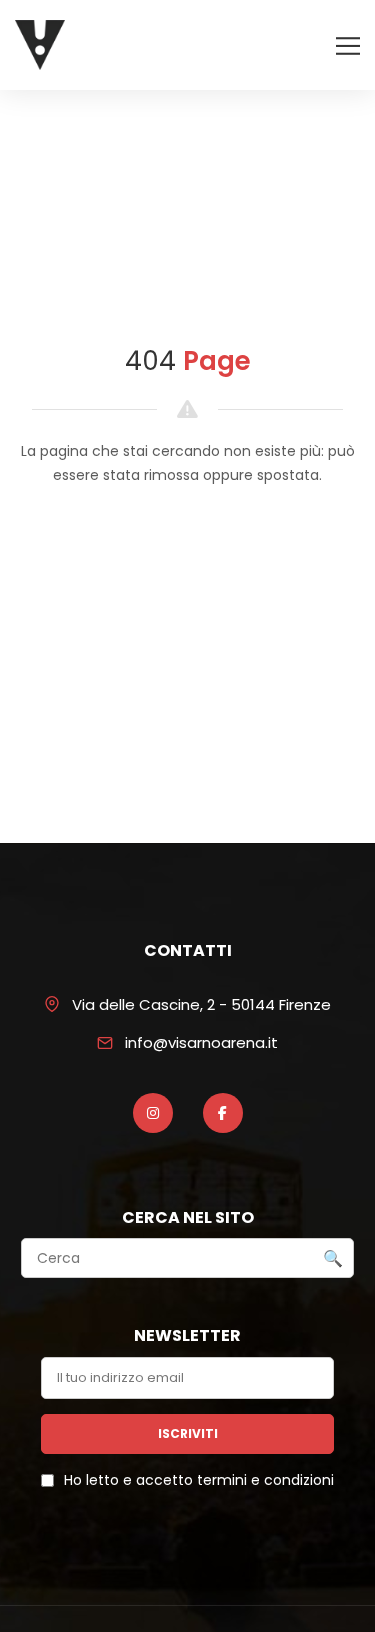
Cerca (333, 1259)
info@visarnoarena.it (201, 1042)
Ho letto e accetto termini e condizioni (199, 1480)
